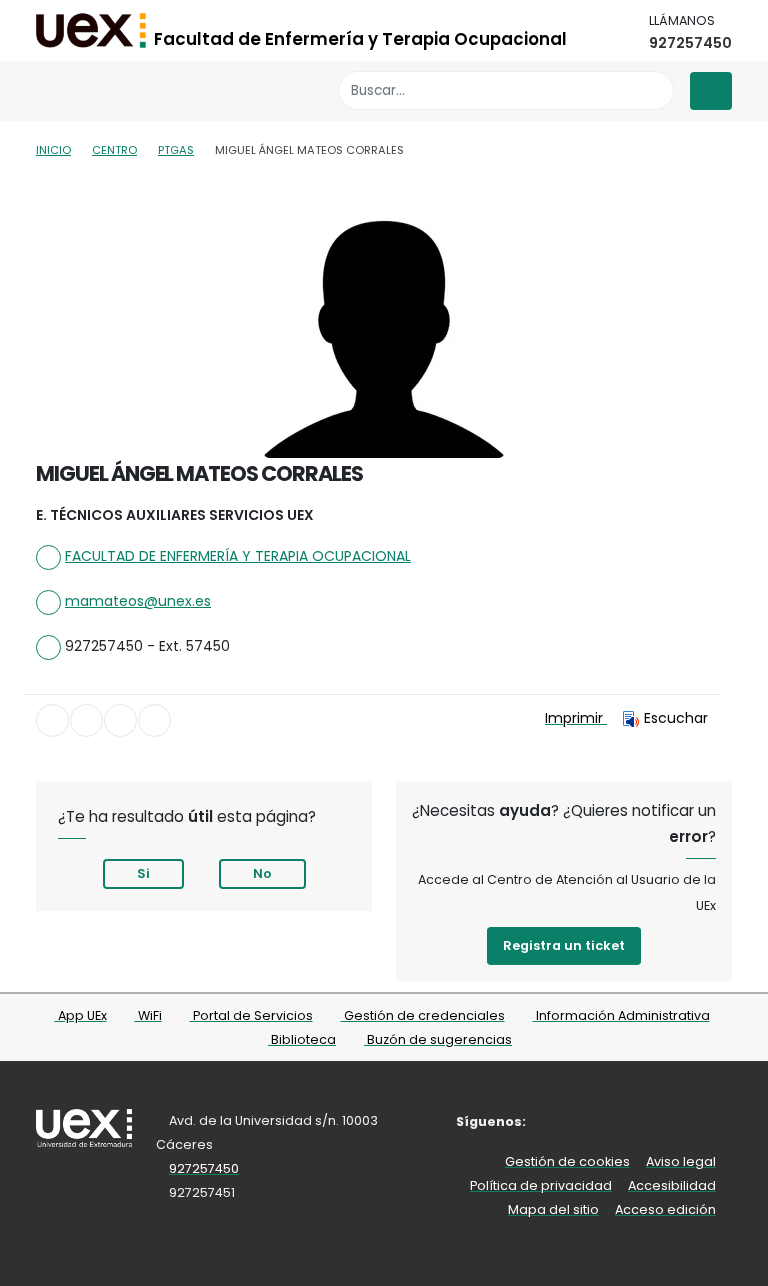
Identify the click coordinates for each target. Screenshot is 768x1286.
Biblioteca (302, 1039)
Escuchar (676, 718)
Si (143, 873)
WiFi (148, 1015)
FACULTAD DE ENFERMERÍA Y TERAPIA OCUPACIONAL (238, 556)
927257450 (690, 43)
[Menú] (711, 91)
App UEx (81, 1015)
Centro (114, 150)
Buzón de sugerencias (438, 1039)
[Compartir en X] (86, 720)
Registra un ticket (564, 945)
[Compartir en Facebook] (52, 720)
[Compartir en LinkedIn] (120, 720)
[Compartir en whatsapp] (154, 720)
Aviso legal (681, 1161)
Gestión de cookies (567, 1161)
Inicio (53, 150)
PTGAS (176, 150)
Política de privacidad (541, 1185)
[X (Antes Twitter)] (588, 1121)
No (262, 873)
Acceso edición (665, 1209)
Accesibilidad (672, 1185)
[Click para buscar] (653, 90)
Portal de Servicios (251, 1015)
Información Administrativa (621, 1015)
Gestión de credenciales (423, 1015)
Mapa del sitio (553, 1209)
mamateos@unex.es (138, 601)
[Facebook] (558, 1121)
